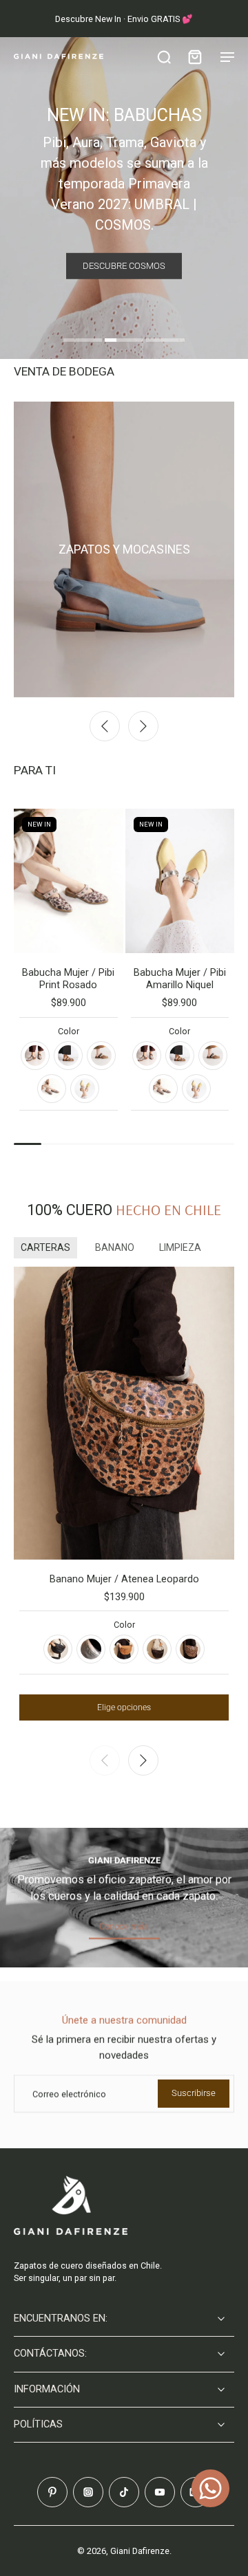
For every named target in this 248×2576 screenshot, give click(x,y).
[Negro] (58, 1649)
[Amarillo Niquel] (85, 1089)
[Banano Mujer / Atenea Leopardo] (124, 1413)
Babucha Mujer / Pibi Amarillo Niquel (180, 979)
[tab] (83, 342)
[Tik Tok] (124, 2492)
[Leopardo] (190, 1649)
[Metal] (91, 1649)
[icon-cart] (194, 56)
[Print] (68, 1056)
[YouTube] (160, 2492)
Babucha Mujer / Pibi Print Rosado (68, 979)
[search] (164, 56)
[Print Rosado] (52, 1089)
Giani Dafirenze (140, 2551)
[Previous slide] (105, 726)
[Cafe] (157, 1649)
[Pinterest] (52, 2492)
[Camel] (124, 1649)
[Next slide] (143, 726)
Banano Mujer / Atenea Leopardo (124, 1579)
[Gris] (35, 1056)
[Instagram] (88, 2492)
